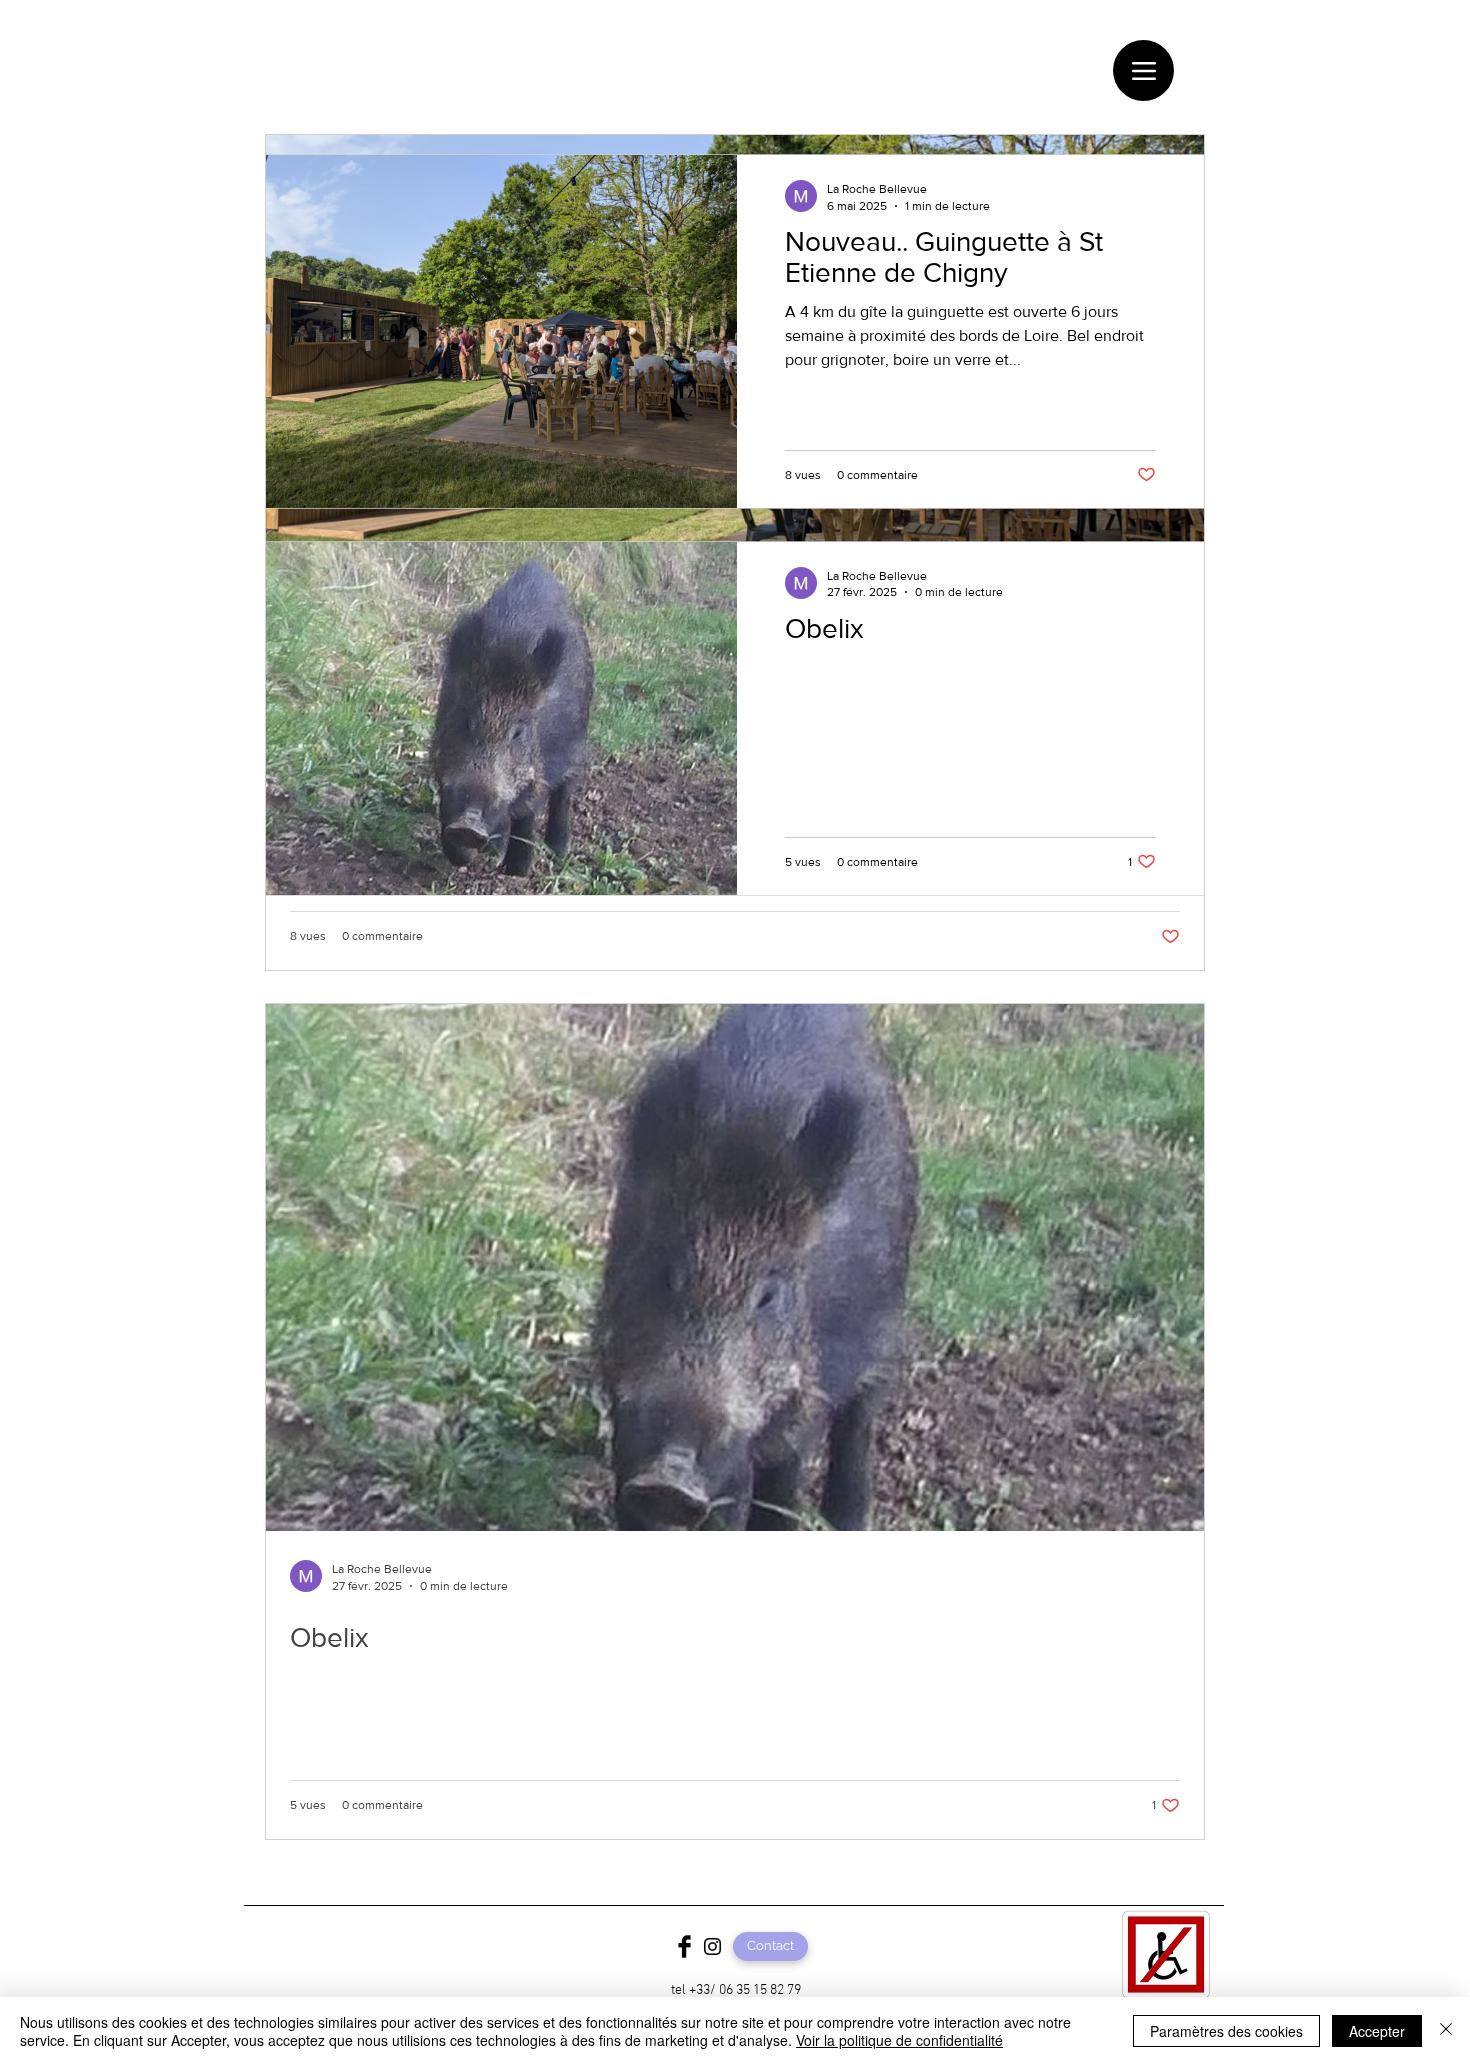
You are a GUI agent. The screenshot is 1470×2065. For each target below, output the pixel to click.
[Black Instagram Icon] (712, 1946)
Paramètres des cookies (1226, 2031)
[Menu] (1143, 70)
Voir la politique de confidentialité (899, 2040)
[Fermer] (1446, 2031)
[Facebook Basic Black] (684, 1946)
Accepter (1377, 2031)
